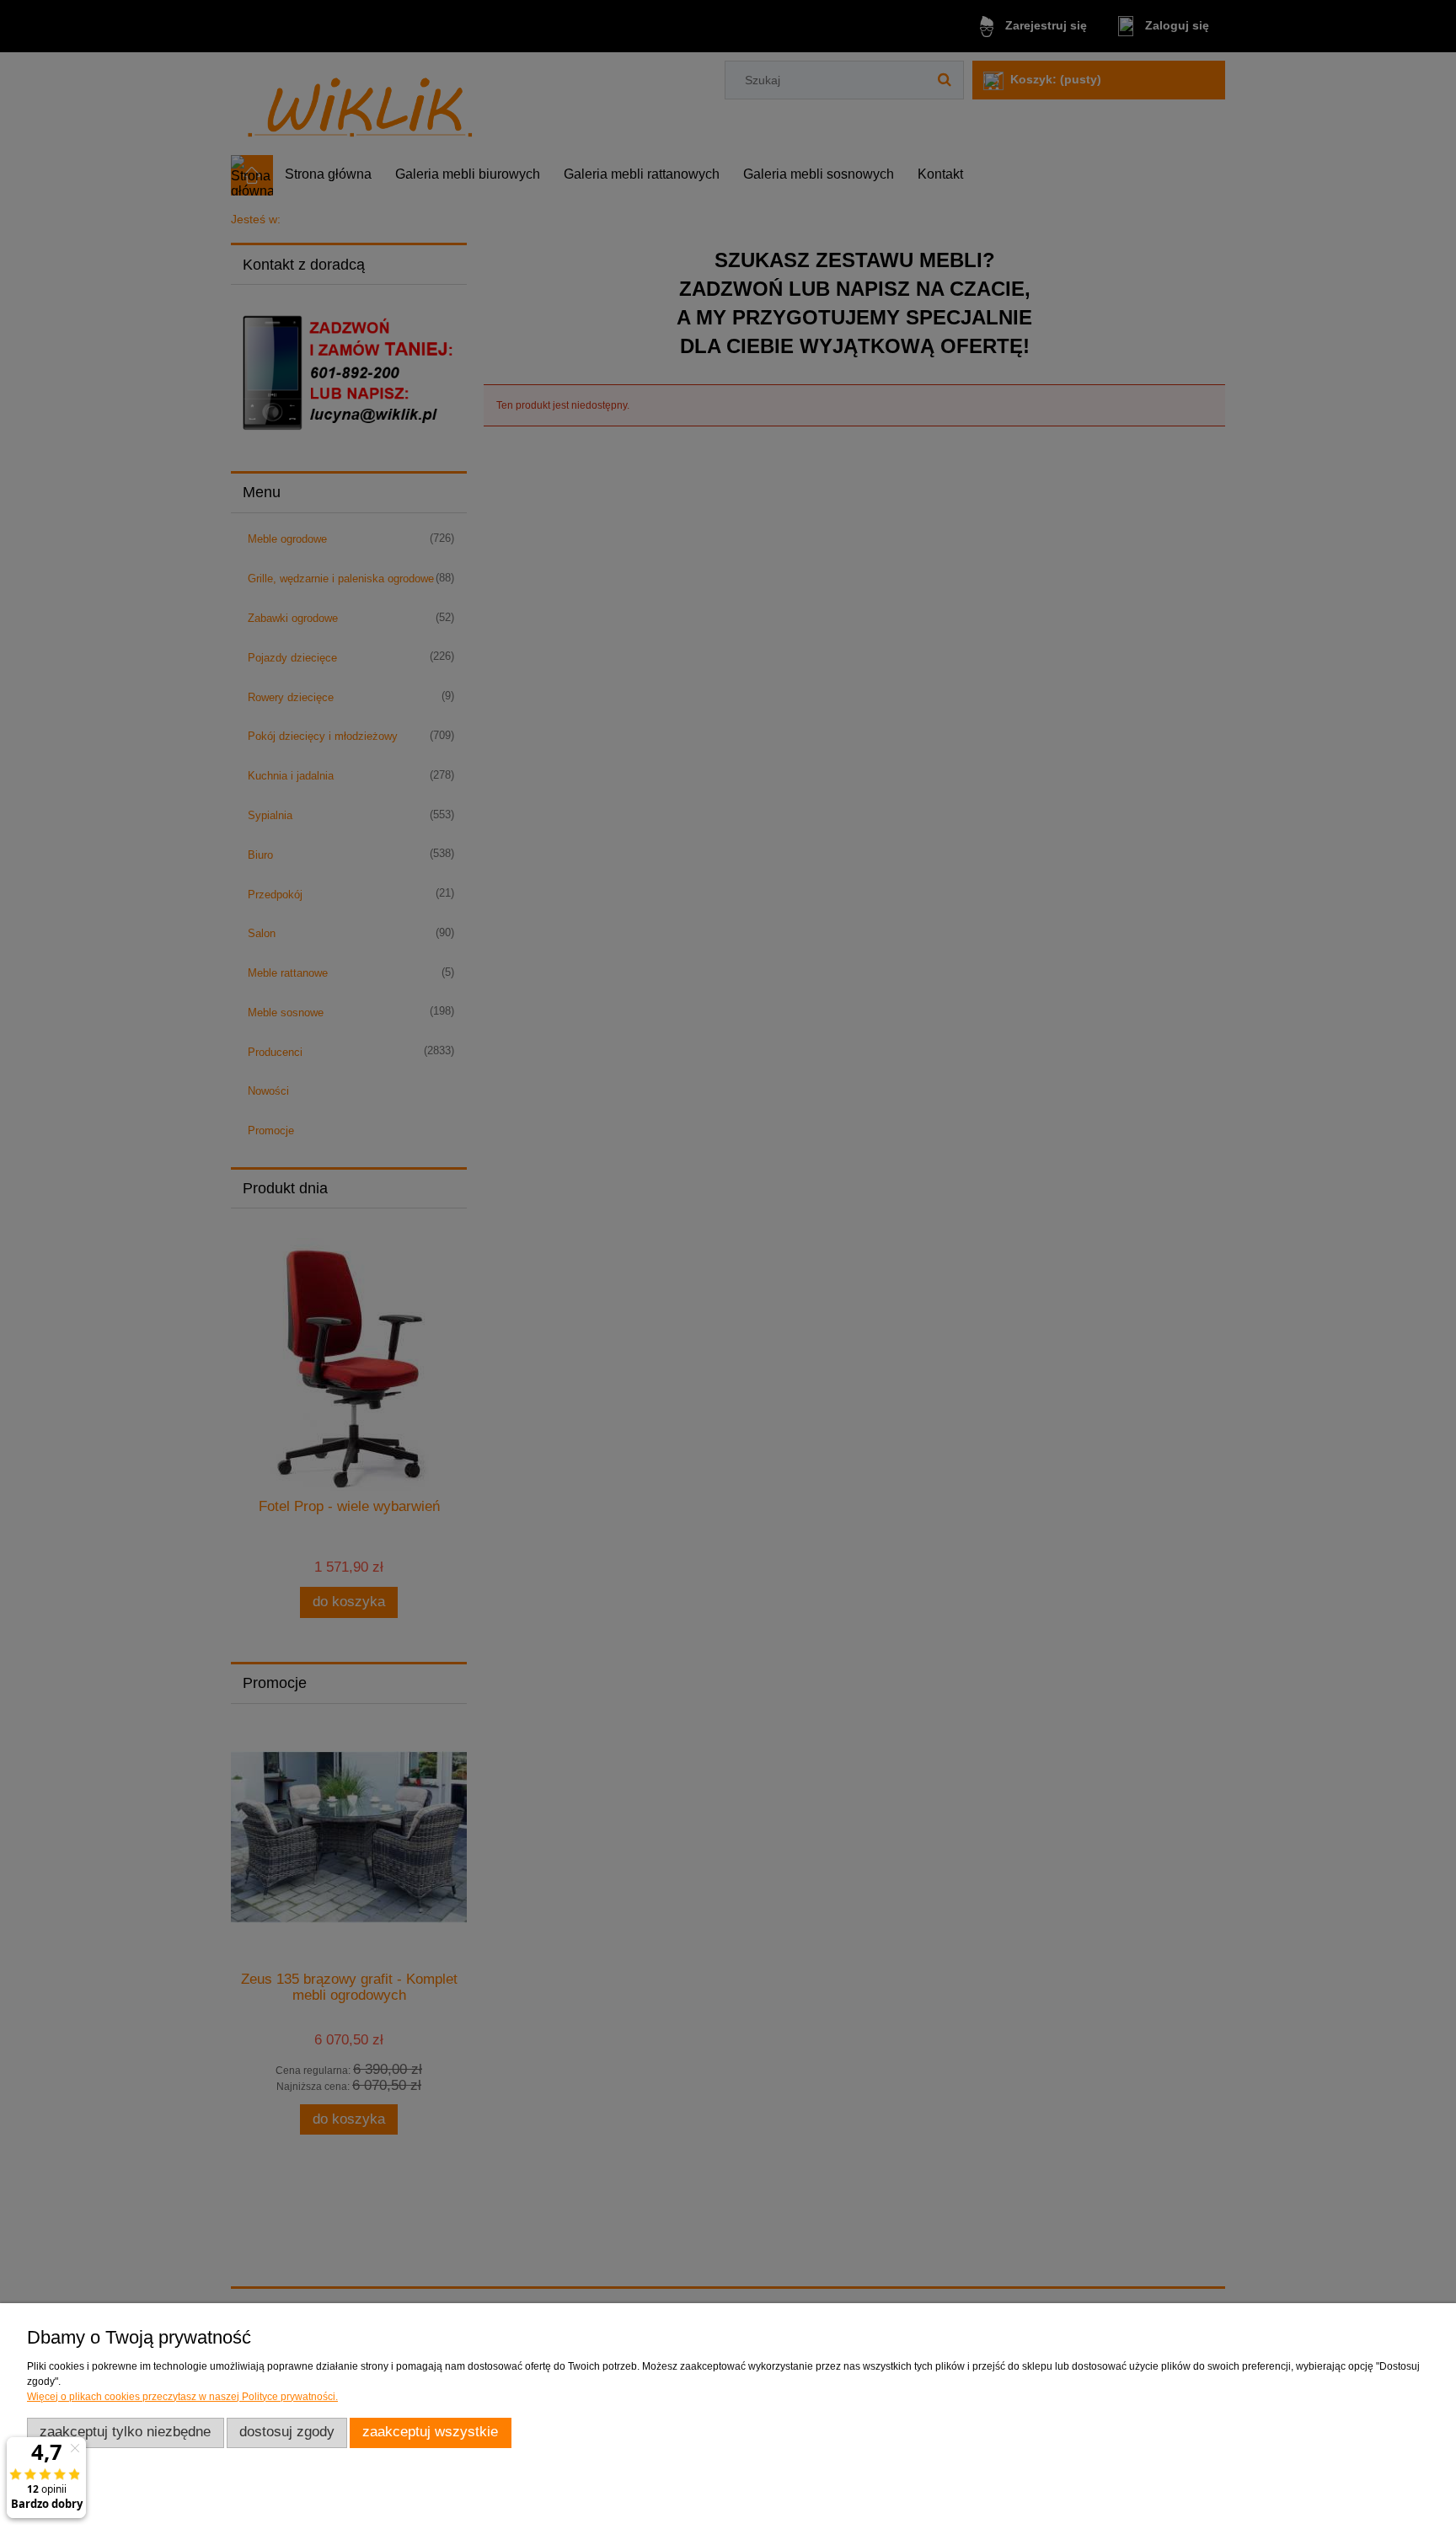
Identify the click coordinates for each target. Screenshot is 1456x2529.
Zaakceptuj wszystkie (430, 2432)
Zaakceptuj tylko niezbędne (125, 2432)
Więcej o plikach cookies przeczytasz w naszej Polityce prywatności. (182, 2397)
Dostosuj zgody (287, 2432)
